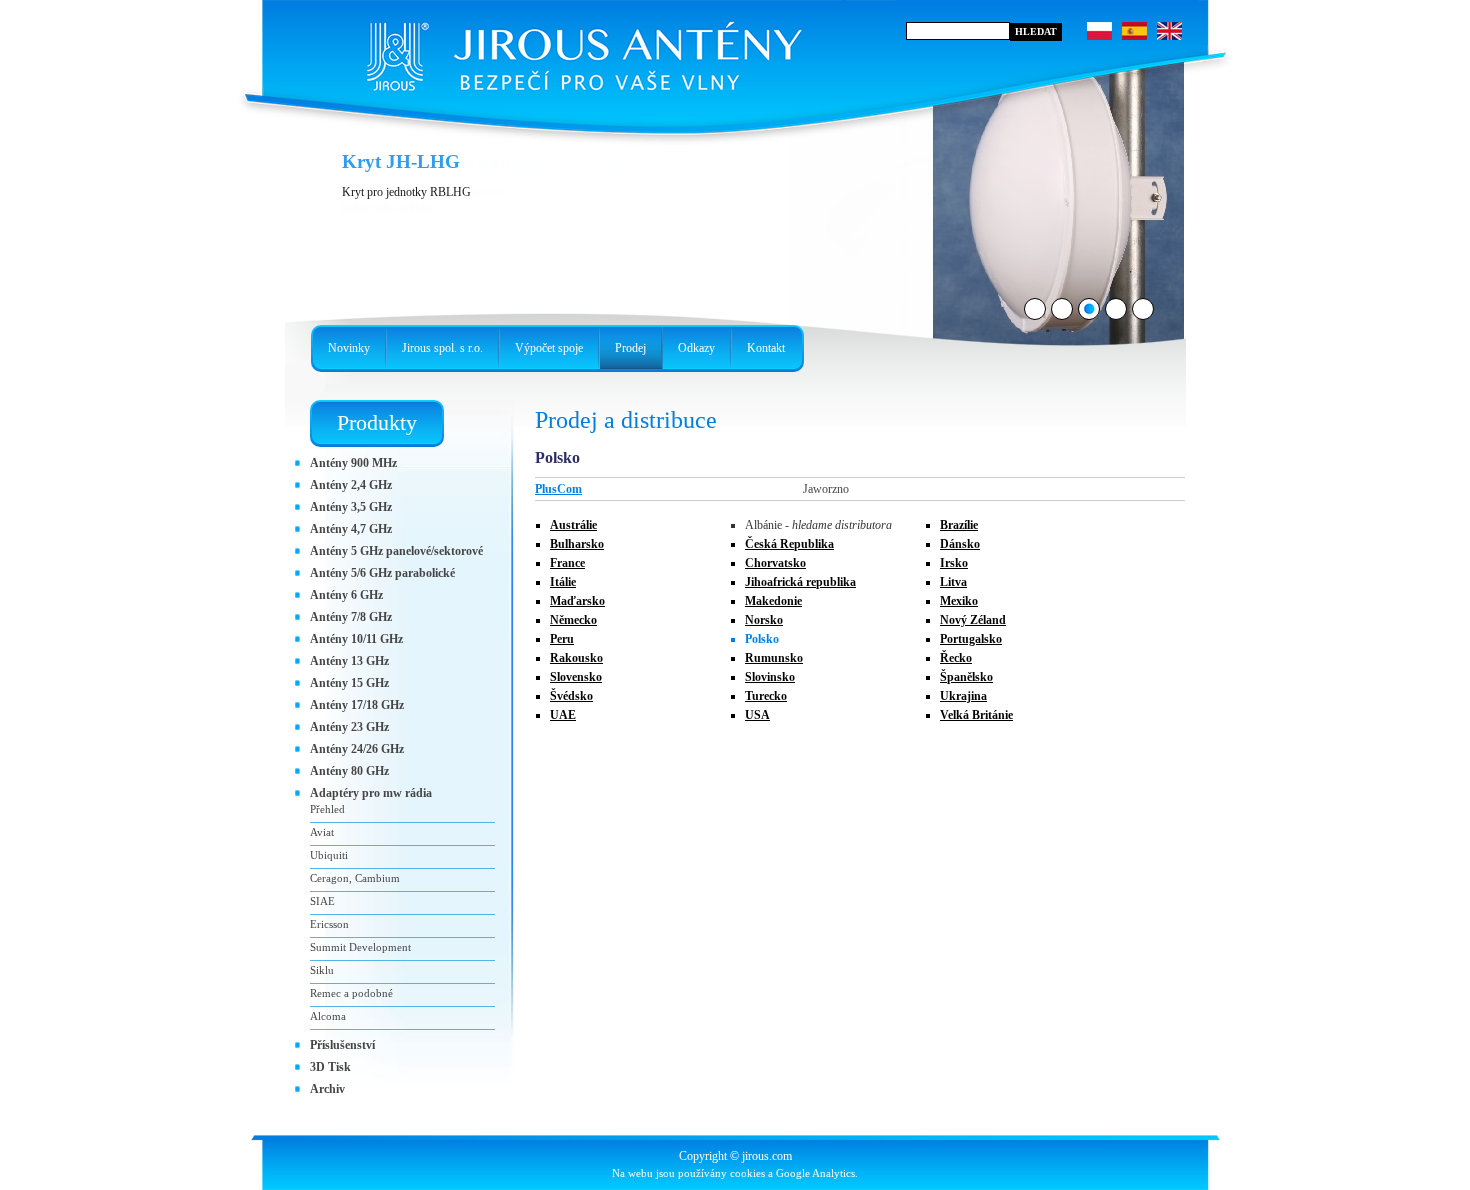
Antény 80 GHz (349, 771)
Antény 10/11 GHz (356, 639)
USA (757, 715)
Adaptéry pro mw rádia (371, 793)
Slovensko (576, 677)
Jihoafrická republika (800, 582)
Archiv (327, 1089)
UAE (563, 715)
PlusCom (558, 489)
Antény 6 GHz (346, 595)
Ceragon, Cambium (355, 878)
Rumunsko (774, 658)
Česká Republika (789, 544)
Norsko (764, 620)
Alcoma (328, 1016)
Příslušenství (342, 1045)
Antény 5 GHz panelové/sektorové (396, 551)
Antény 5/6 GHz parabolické (382, 573)
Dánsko (960, 544)
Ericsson (329, 924)
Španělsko (966, 677)
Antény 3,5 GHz (351, 507)
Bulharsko (577, 544)
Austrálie (573, 525)
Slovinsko (770, 677)
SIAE (322, 901)
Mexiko (959, 601)
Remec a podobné (351, 993)
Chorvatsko (775, 563)
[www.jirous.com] (580, 50)
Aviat (322, 832)
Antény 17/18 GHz (357, 705)
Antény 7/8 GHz (351, 617)
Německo (573, 620)
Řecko (956, 658)
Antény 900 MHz (353, 463)
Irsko (954, 563)
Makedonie (773, 601)
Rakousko (576, 658)
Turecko (766, 696)
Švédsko (571, 696)
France (567, 563)
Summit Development (360, 947)
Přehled (327, 809)
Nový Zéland (973, 620)
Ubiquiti (329, 855)
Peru (562, 639)
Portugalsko (971, 639)
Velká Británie (976, 715)
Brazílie (959, 525)
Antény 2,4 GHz (351, 485)
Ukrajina (963, 696)
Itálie (563, 582)
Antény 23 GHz (349, 727)
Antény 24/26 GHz (357, 749)
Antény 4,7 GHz (351, 529)
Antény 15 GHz (349, 683)
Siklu (322, 970)
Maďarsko (577, 601)
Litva (953, 582)
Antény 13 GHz (349, 661)
